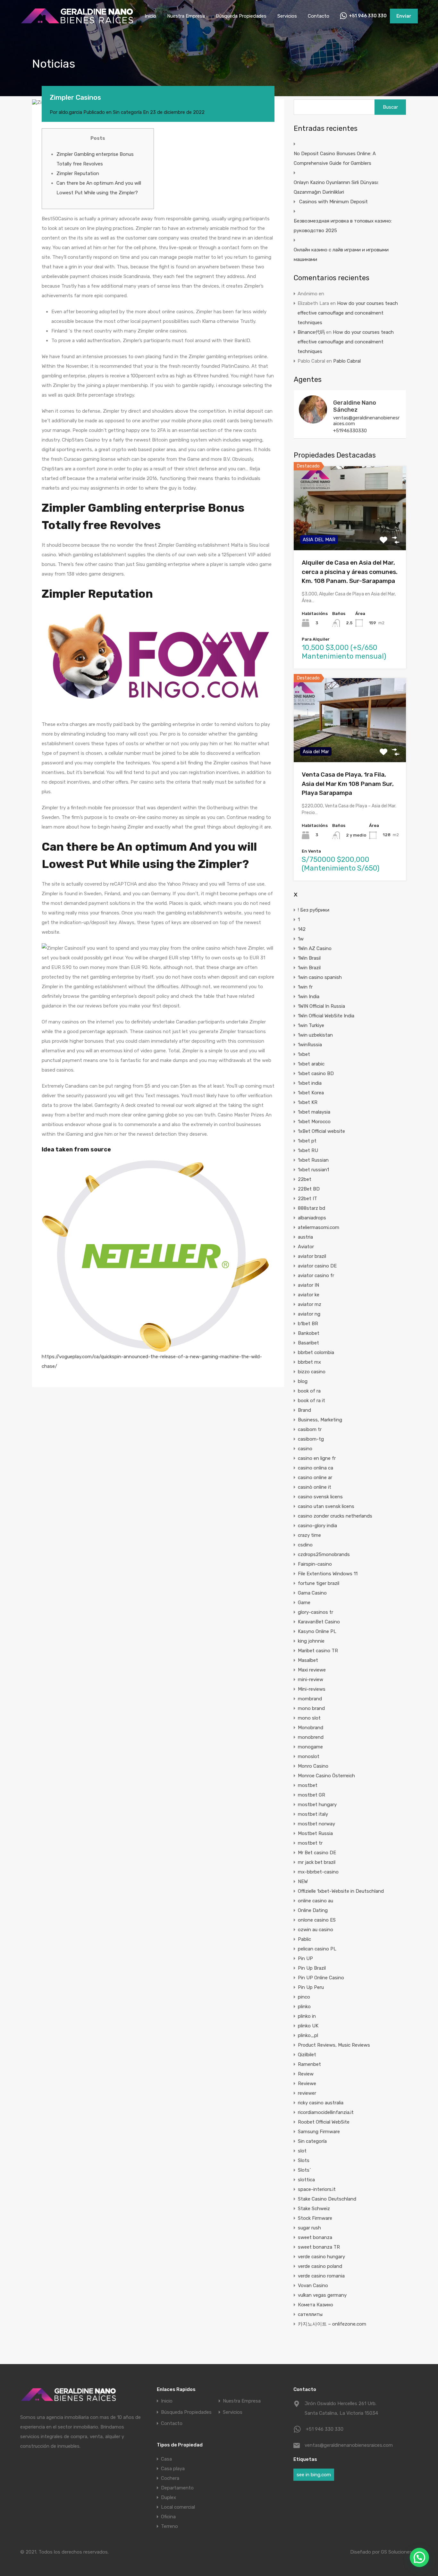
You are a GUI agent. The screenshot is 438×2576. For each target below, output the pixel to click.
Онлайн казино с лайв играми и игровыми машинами (341, 255)
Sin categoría (127, 112)
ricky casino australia (321, 2103)
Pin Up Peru (311, 1987)
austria (305, 1237)
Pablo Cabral (347, 361)
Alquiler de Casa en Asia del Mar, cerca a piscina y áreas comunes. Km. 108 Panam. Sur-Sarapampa (350, 572)
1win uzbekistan (315, 1035)
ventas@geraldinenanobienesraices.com (366, 421)
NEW (303, 1881)
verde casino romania (321, 2276)
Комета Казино (316, 2305)
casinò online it (315, 1487)
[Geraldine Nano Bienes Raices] (77, 23)
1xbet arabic (311, 1064)
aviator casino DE (317, 1266)
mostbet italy (313, 1814)
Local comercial (178, 2507)
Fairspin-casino (315, 1564)
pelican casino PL (317, 1949)
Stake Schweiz (314, 2209)
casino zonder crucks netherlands (335, 1516)
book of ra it (312, 1401)
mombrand (310, 1699)
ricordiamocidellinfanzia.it (326, 2112)
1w (301, 939)
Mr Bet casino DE (317, 1853)
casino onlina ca (316, 1468)
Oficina (168, 2517)
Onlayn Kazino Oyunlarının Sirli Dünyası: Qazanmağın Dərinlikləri (336, 187)
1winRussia (310, 1045)
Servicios (287, 16)
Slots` (304, 2170)
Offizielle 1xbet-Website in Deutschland (341, 1891)
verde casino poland (320, 2266)
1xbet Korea (311, 1093)
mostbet (308, 1785)
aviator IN (308, 1285)
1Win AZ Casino (315, 948)
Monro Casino (313, 1766)
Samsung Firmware (319, 2132)
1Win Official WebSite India (326, 1016)
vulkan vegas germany (322, 2295)
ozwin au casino (316, 1930)
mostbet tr (310, 1843)
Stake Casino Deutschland (327, 2199)
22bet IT (307, 1199)
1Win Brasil (309, 958)
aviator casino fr (316, 1275)
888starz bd (312, 1208)
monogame (310, 1747)
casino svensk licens (320, 1497)
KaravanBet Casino (319, 1622)
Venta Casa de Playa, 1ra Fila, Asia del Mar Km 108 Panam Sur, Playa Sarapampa (348, 784)
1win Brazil (309, 968)
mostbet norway (316, 1824)
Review (306, 2074)
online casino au (316, 1901)
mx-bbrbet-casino (318, 1872)
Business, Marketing (320, 1420)
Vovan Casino (313, 2286)
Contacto (319, 16)
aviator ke (309, 1295)
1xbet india (310, 1083)
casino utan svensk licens (326, 1506)
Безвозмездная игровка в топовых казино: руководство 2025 (343, 226)
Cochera (170, 2478)
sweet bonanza (315, 2237)
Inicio (150, 16)
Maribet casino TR (318, 1651)
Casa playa (173, 2469)
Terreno (169, 2526)
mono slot (309, 1718)
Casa (166, 2459)
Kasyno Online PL (317, 1631)
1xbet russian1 (313, 1170)
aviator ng (309, 1314)
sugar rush (309, 2228)
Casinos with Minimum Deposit (333, 202)
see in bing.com (314, 2475)
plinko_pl (308, 2035)
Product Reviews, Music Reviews (334, 2045)
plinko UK (308, 2026)
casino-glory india (317, 1526)
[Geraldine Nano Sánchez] (313, 421)
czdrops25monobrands (324, 1554)
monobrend (311, 1737)
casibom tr (310, 1429)
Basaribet (308, 1343)
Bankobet (309, 1333)
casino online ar (315, 1477)
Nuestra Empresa (186, 16)
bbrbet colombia (316, 1352)
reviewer (307, 2093)
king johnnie (311, 1641)
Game (304, 1603)
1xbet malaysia (314, 1112)
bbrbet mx (309, 1362)
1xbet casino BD (316, 1073)
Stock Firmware (315, 2218)
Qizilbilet (307, 2055)
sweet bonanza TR (319, 2247)
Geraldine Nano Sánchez (355, 406)
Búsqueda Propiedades (241, 16)
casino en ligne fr (317, 1458)
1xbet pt (307, 1141)
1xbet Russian (313, 1160)
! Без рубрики (314, 910)
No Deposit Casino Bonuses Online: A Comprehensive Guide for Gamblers (335, 158)
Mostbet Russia (315, 1833)
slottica (306, 2180)
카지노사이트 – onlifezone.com (332, 2324)
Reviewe (307, 2084)
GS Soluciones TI (399, 2552)
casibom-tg (311, 1439)
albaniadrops (312, 1218)
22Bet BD (309, 1189)
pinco (304, 1997)
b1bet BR (308, 1324)
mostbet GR (312, 1795)
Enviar (404, 16)
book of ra (309, 1391)
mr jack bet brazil (317, 1862)
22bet (305, 1179)
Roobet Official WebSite (324, 2122)
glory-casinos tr (316, 1612)
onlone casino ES (317, 1920)
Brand (304, 1410)
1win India (309, 997)
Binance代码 (311, 332)
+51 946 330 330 (368, 16)
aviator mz (310, 1304)
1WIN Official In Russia (321, 1006)
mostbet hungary (317, 1805)
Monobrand (311, 1728)
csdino (305, 1545)
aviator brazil (312, 1256)
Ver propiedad (350, 533)
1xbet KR (308, 1102)
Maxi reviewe (312, 1670)
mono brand (311, 1708)
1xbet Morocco (314, 1122)
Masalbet (308, 1660)
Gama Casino (312, 1593)
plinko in (307, 2016)
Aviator (306, 1247)
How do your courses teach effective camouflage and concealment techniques (348, 313)
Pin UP (305, 1958)
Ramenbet (309, 2064)
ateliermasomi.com (319, 1227)
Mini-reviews (312, 1689)
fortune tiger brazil (319, 1583)
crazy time (309, 1535)
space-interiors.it (317, 2189)
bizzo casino (312, 1372)
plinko (304, 2007)
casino (305, 1449)
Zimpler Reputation (78, 173)
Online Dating (313, 1910)
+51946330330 (350, 431)
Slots (304, 2160)
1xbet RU (308, 1150)
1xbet (304, 1054)
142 (302, 929)
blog (303, 1381)
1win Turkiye (311, 1025)
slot (302, 2151)
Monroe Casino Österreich (326, 1776)
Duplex (168, 2497)
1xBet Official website (321, 1131)
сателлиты (310, 2314)
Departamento (177, 2488)
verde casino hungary (321, 2257)
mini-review (311, 1679)
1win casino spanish (320, 977)
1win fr (305, 987)
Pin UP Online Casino (321, 1978)
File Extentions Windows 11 (328, 1574)
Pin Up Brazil (312, 1968)
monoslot (309, 1756)
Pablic (304, 1939)
